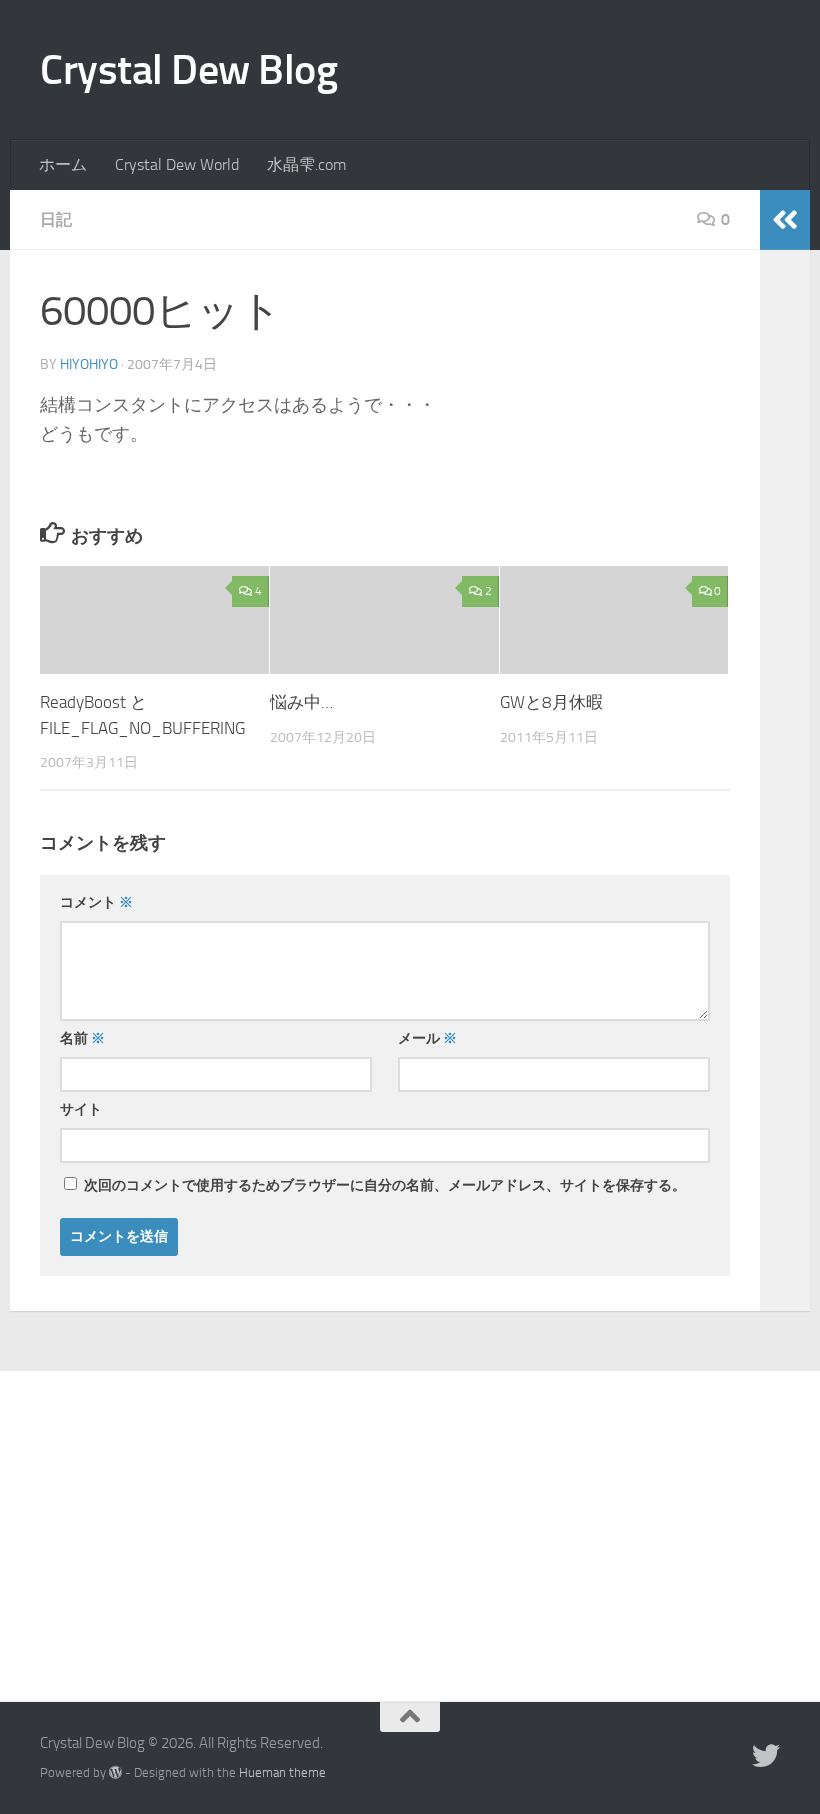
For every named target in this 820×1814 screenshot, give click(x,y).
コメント (96, 902)
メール (427, 1038)
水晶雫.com (306, 164)
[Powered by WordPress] (115, 1772)
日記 (56, 219)
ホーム (63, 164)
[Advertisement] (410, 1521)
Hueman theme (282, 1772)
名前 (82, 1038)
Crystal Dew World (177, 164)
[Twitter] (766, 1756)
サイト (81, 1109)
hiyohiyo (89, 364)
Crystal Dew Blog (188, 70)
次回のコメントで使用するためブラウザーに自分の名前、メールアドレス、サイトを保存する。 (385, 1185)
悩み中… (301, 702)
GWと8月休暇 (551, 702)
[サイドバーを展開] (785, 220)
